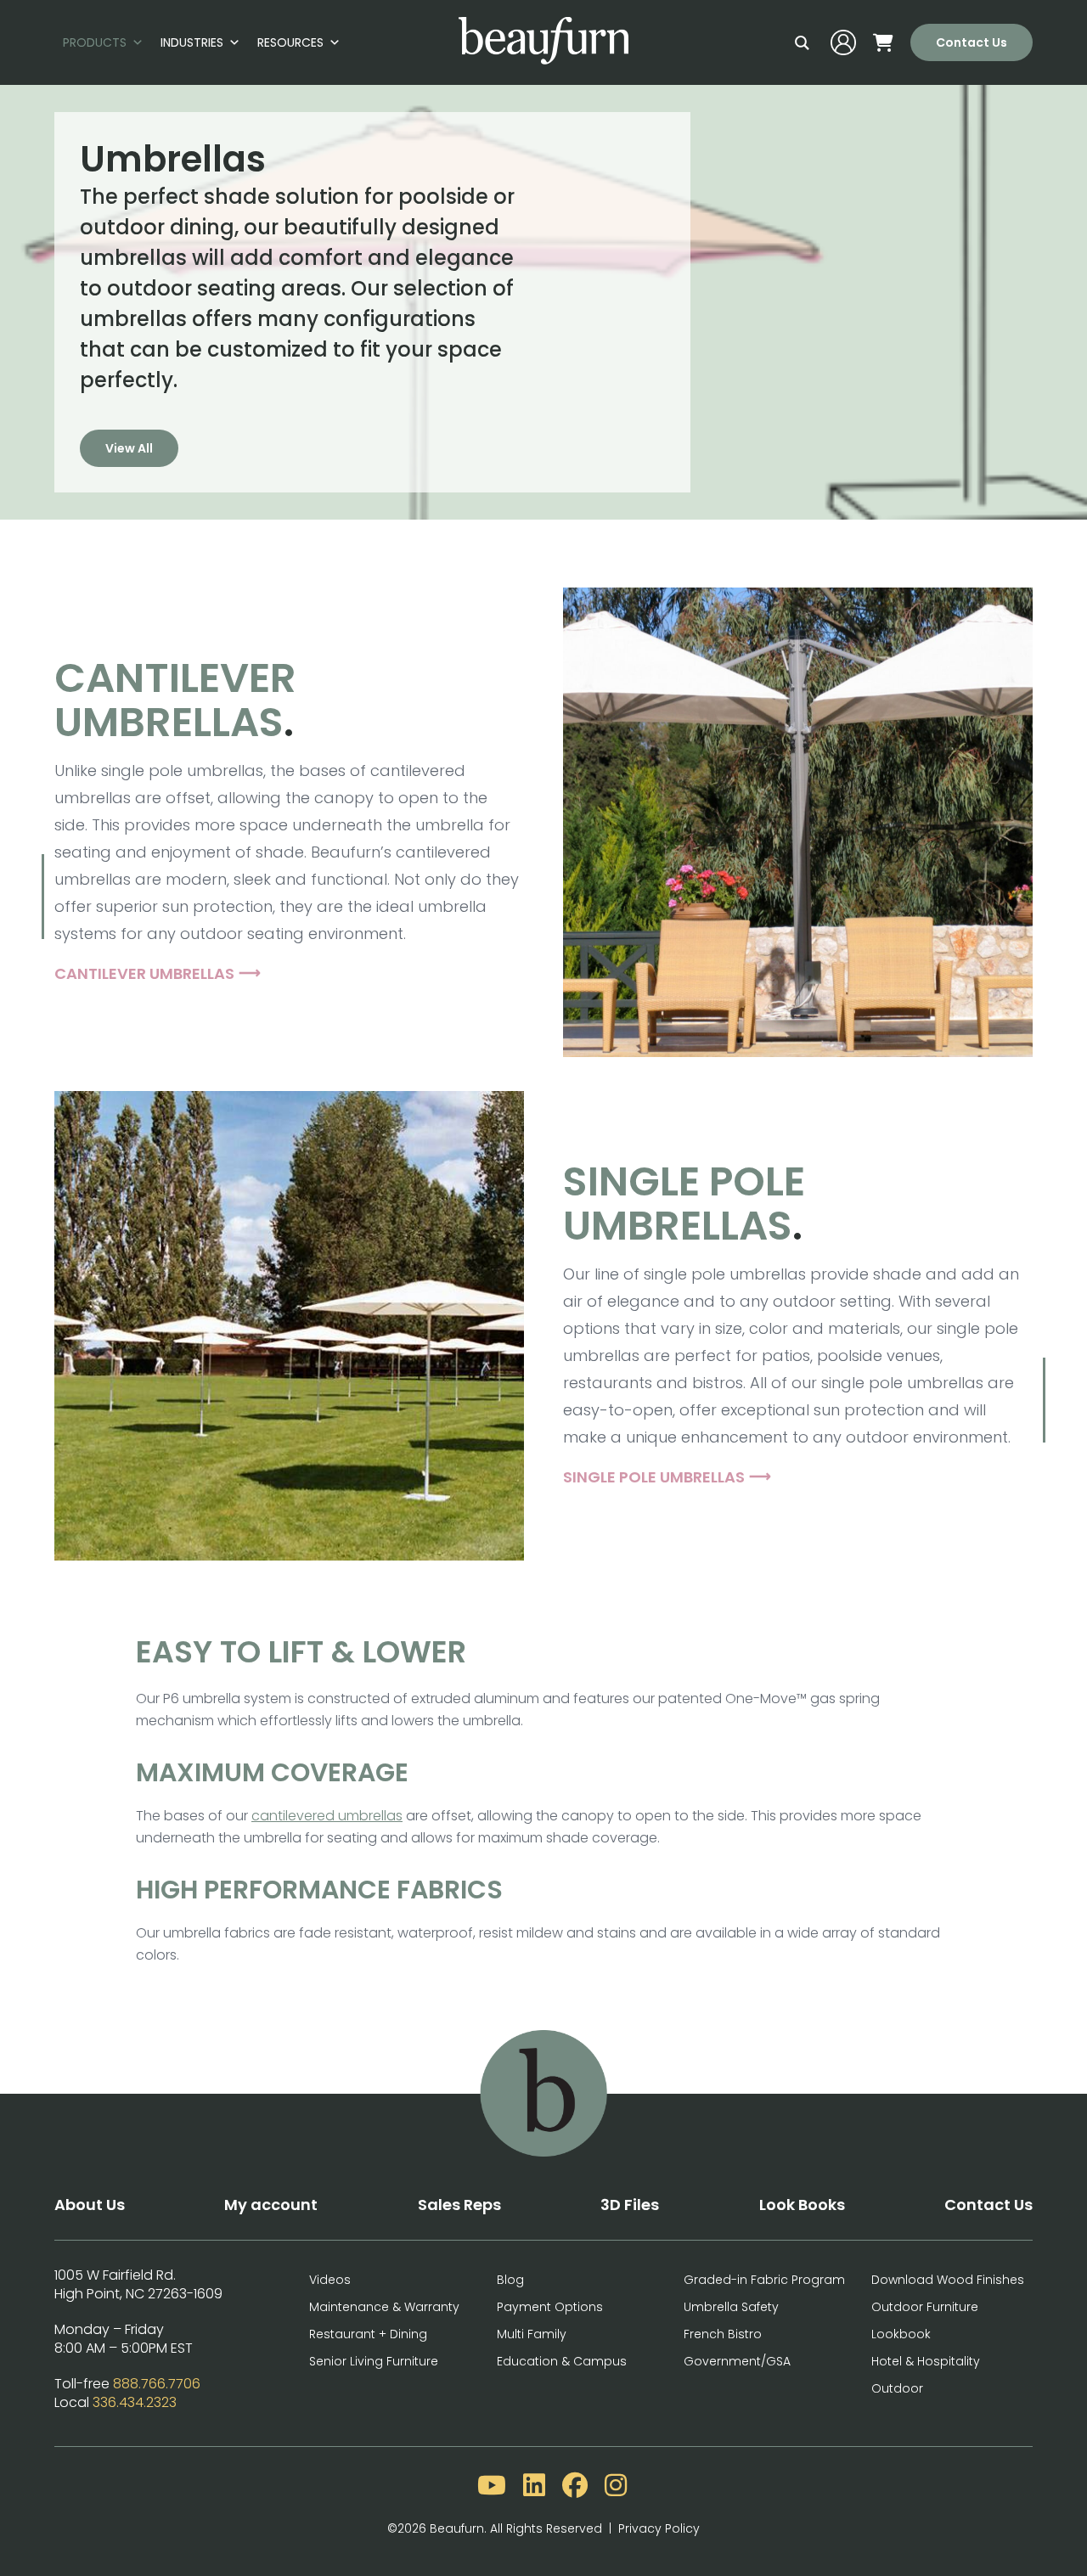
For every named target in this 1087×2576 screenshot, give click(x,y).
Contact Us (972, 42)
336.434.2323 (135, 2402)
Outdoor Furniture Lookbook (925, 2320)
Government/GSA (737, 2361)
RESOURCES (290, 42)
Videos (330, 2280)
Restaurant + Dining (368, 2334)
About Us (90, 2205)
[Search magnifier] (802, 42)
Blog (510, 2280)
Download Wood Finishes (948, 2280)
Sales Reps (459, 2205)
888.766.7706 (157, 2384)
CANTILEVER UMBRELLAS (144, 973)
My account (271, 2205)
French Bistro (723, 2334)
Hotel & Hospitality (926, 2361)
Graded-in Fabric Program (764, 2280)
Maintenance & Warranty (384, 2307)
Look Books (802, 2205)
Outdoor (897, 2388)
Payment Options (550, 2307)
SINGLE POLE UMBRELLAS (654, 1477)
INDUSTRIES (192, 42)
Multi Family (532, 2334)
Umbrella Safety (731, 2307)
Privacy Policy (659, 2528)
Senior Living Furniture (374, 2361)
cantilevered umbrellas (327, 1816)
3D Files (630, 2205)
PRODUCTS (95, 42)
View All (129, 448)
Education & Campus (562, 2361)
